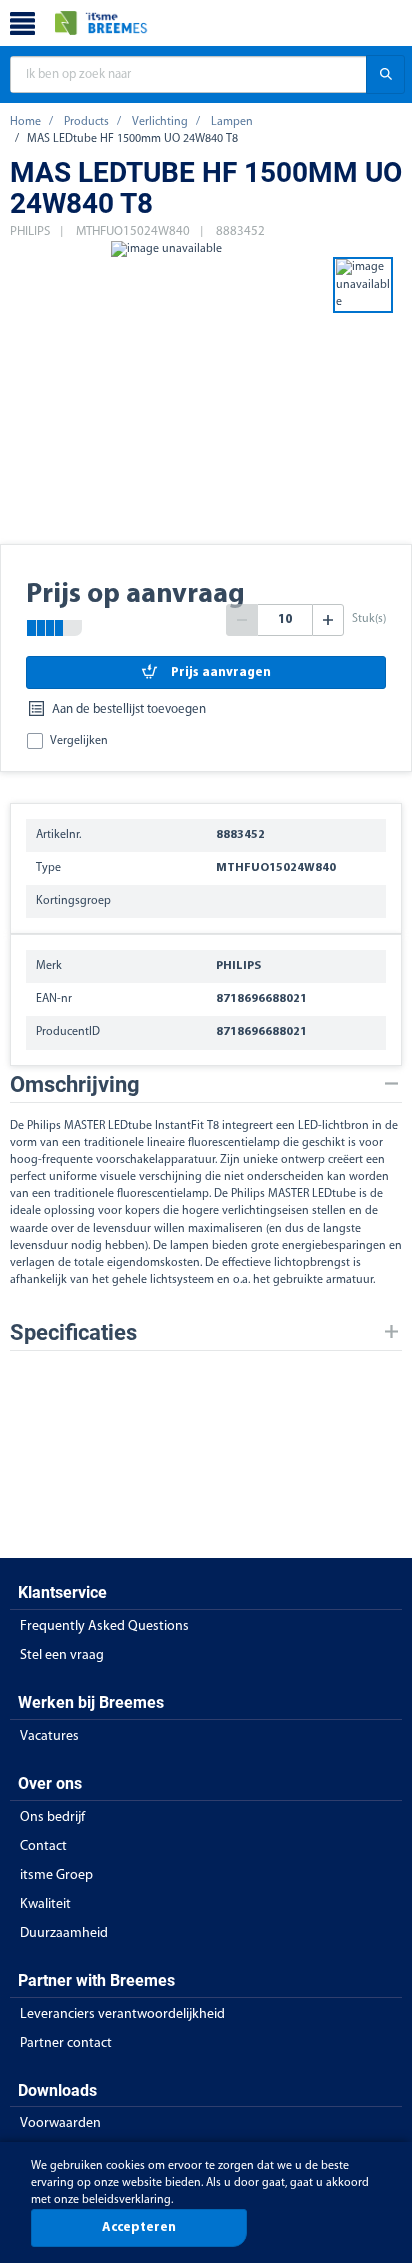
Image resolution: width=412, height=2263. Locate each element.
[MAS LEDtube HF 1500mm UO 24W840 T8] (166, 391)
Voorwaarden (60, 2123)
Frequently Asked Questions (104, 1626)
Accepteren (139, 2227)
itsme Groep (56, 1875)
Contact (43, 1846)
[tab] (206, 1084)
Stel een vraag (62, 1655)
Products (86, 122)
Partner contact (66, 2043)
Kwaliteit (45, 1904)
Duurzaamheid (64, 1933)
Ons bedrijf (52, 1817)
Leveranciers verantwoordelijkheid (122, 2014)
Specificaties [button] (73, 1332)
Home (25, 122)
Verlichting (160, 122)
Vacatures (49, 1736)
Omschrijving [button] (75, 1084)
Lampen (232, 122)
